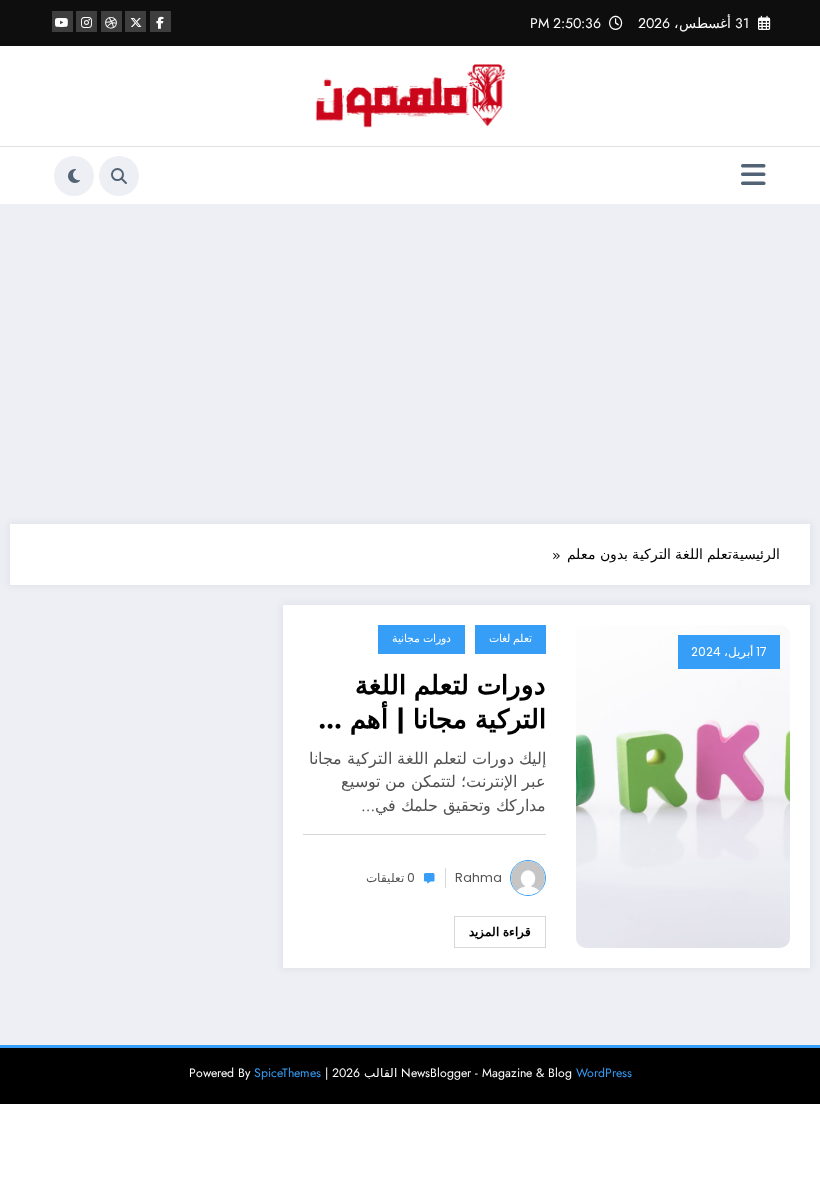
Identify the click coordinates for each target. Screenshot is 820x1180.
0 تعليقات (390, 877)
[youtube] (62, 21)
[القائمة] (753, 175)
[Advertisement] (410, 364)
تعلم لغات (510, 638)
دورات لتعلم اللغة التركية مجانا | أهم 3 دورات (436, 702)
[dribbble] (111, 21)
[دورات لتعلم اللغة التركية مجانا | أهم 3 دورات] (683, 785)
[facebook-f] (160, 21)
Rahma (478, 877)
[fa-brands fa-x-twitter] (135, 21)
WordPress (604, 1073)
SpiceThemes (287, 1073)
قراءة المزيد (500, 932)
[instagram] (86, 21)
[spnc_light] (74, 176)
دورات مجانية (421, 638)
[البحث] (119, 176)
